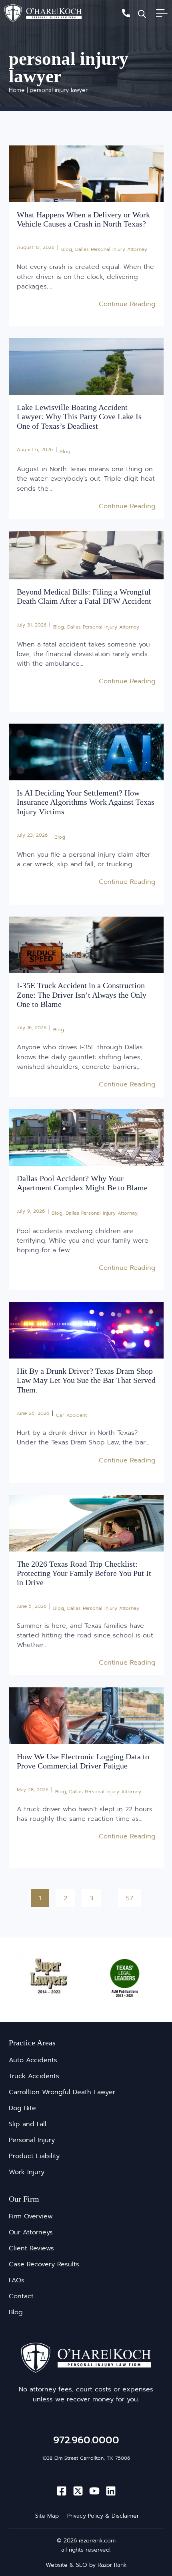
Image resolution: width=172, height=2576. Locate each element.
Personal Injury (32, 2140)
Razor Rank (112, 2565)
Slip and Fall (28, 2124)
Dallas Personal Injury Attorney (111, 249)
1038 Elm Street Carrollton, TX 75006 (86, 2458)
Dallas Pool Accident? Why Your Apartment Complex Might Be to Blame (82, 1183)
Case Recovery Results (44, 2264)
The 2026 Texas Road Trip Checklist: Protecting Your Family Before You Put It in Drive (84, 1573)
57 (133, 1896)
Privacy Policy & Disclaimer (103, 2516)
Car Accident (71, 1415)
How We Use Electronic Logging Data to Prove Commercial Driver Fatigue (83, 1761)
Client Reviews (31, 2248)
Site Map (47, 2516)
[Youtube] (94, 2491)
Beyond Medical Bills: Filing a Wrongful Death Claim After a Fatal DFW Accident (84, 596)
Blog (67, 249)
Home (17, 90)
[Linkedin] (111, 2491)
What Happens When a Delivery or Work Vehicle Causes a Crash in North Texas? (83, 219)
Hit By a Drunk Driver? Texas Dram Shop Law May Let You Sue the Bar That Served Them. (86, 1380)
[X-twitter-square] (78, 2491)
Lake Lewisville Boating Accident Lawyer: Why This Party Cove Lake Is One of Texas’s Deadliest (79, 417)
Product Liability (34, 2156)
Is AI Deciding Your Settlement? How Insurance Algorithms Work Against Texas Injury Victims (86, 802)
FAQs (17, 2280)
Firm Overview (31, 2216)
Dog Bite (22, 2108)
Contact (21, 2296)
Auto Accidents (33, 2060)
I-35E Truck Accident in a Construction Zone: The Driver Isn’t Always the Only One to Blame (82, 995)
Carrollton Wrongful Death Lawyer (62, 2092)
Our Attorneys (31, 2232)
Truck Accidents (34, 2076)
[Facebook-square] (62, 2491)
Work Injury (27, 2172)
